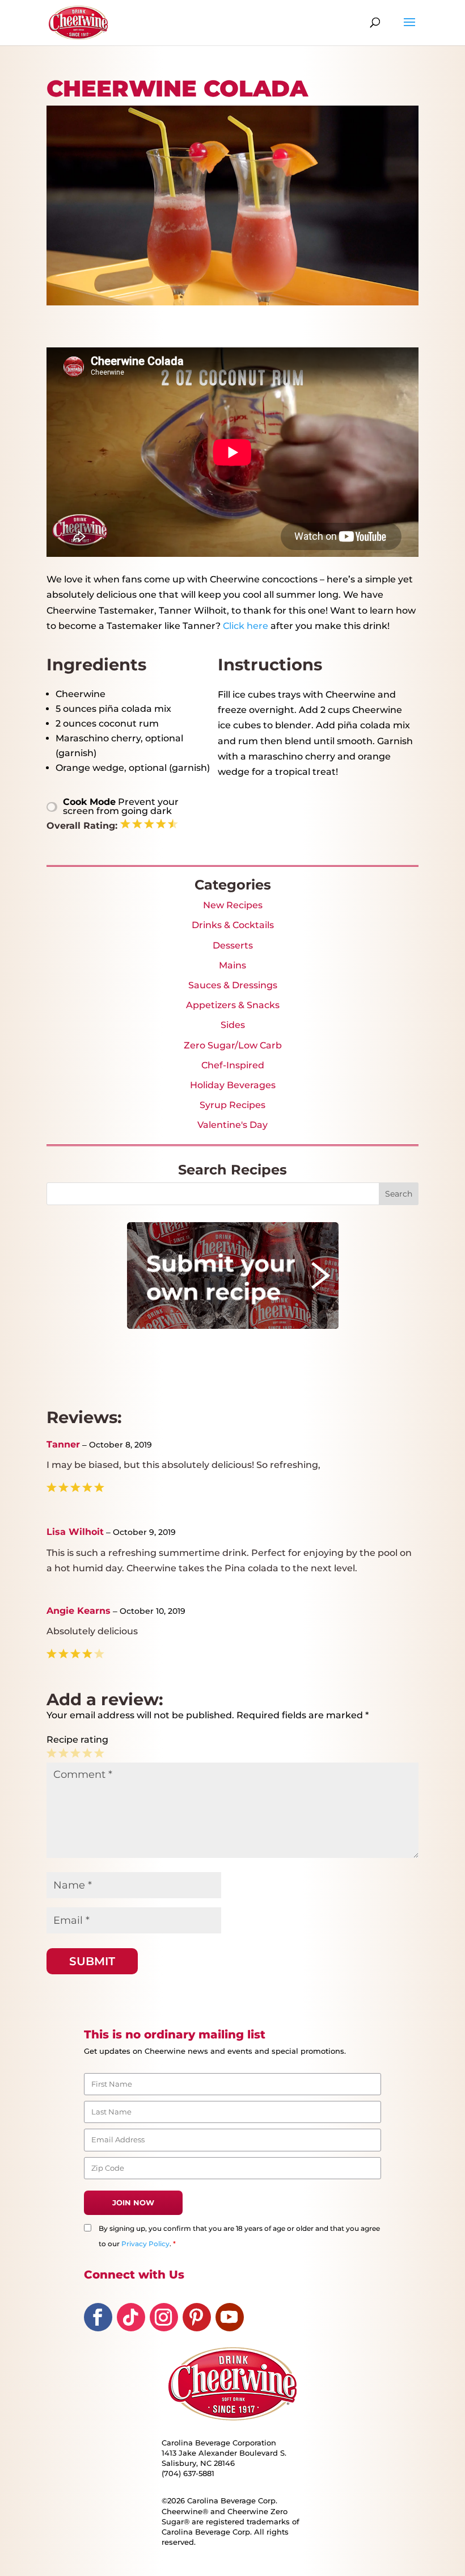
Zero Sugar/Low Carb (233, 1045)
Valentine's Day (232, 1125)
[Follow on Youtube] (230, 2317)
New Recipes (233, 905)
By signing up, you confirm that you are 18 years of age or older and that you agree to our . (239, 2236)
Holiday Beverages (233, 1085)
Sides (233, 1025)
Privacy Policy (145, 2244)
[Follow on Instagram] (164, 2317)
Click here (246, 626)
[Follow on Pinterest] (197, 2317)
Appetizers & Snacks (233, 1005)
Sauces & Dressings (233, 985)
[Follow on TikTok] (131, 2317)
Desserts (233, 945)
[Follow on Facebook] (98, 2317)
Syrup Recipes (232, 1105)
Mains (232, 965)
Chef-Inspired (233, 1065)
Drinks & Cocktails (233, 925)
